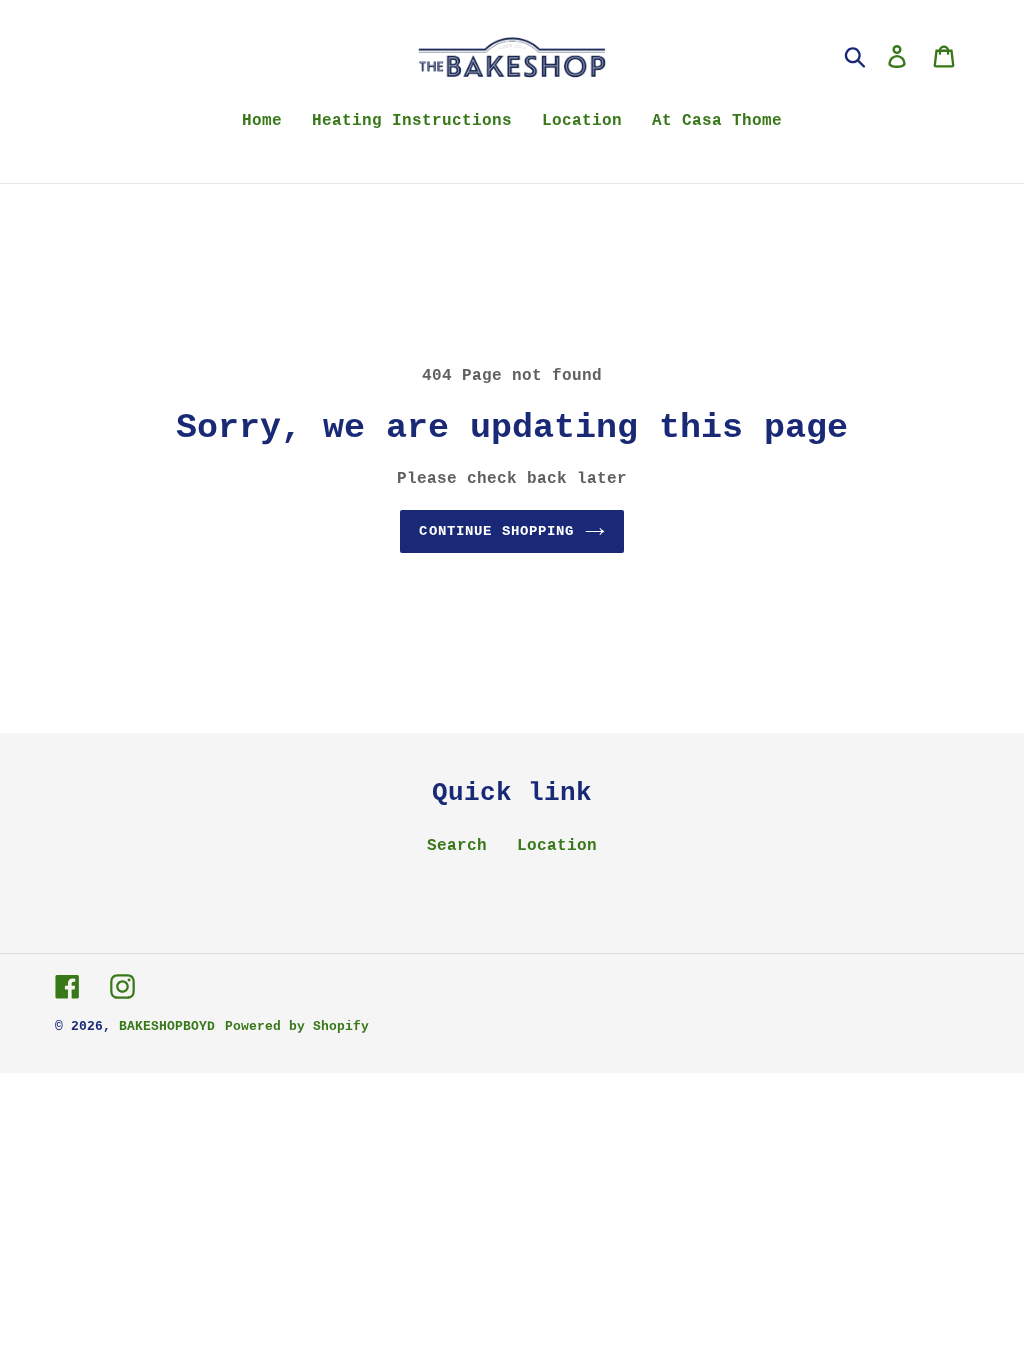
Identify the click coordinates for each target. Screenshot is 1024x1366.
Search (457, 846)
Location (557, 846)
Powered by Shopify (297, 1026)
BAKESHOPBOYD (167, 1026)
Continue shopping (496, 531)
